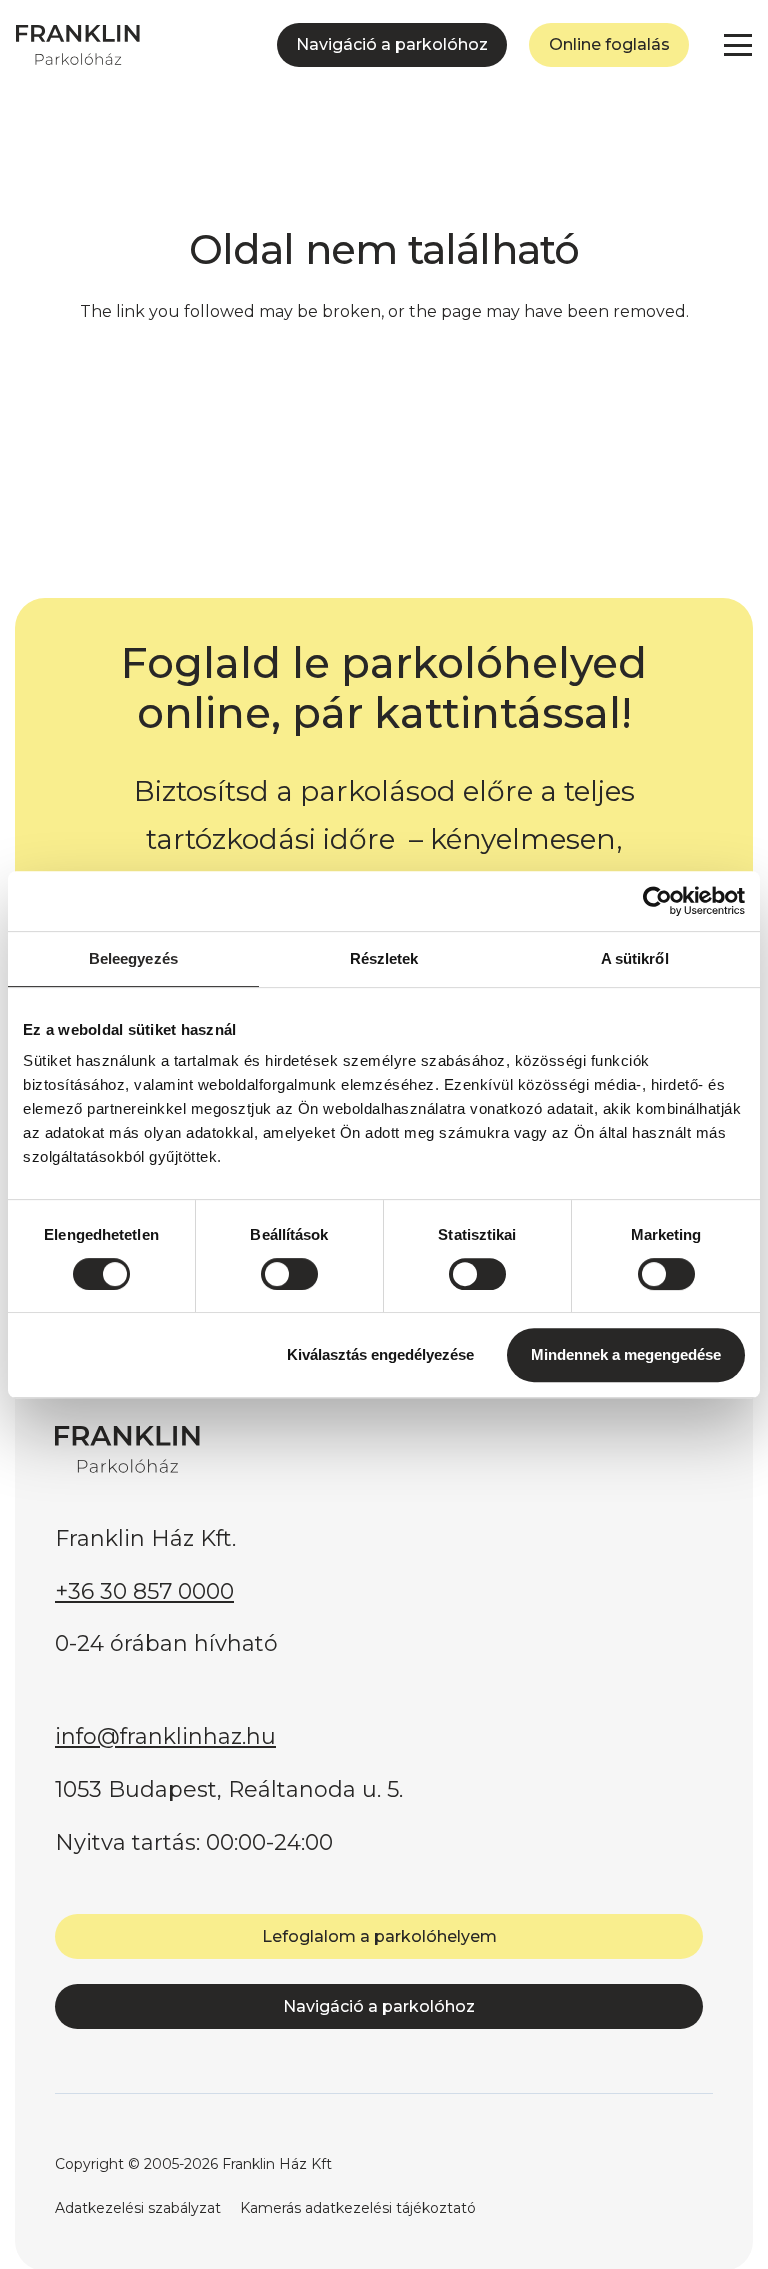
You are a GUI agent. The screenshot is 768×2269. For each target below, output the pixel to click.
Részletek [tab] (384, 958)
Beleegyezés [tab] (133, 958)
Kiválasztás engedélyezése (380, 1354)
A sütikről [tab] (635, 958)
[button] (738, 45)
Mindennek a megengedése (626, 1354)
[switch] (289, 1274)
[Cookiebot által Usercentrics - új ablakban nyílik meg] (657, 901)
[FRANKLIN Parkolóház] (78, 45)
